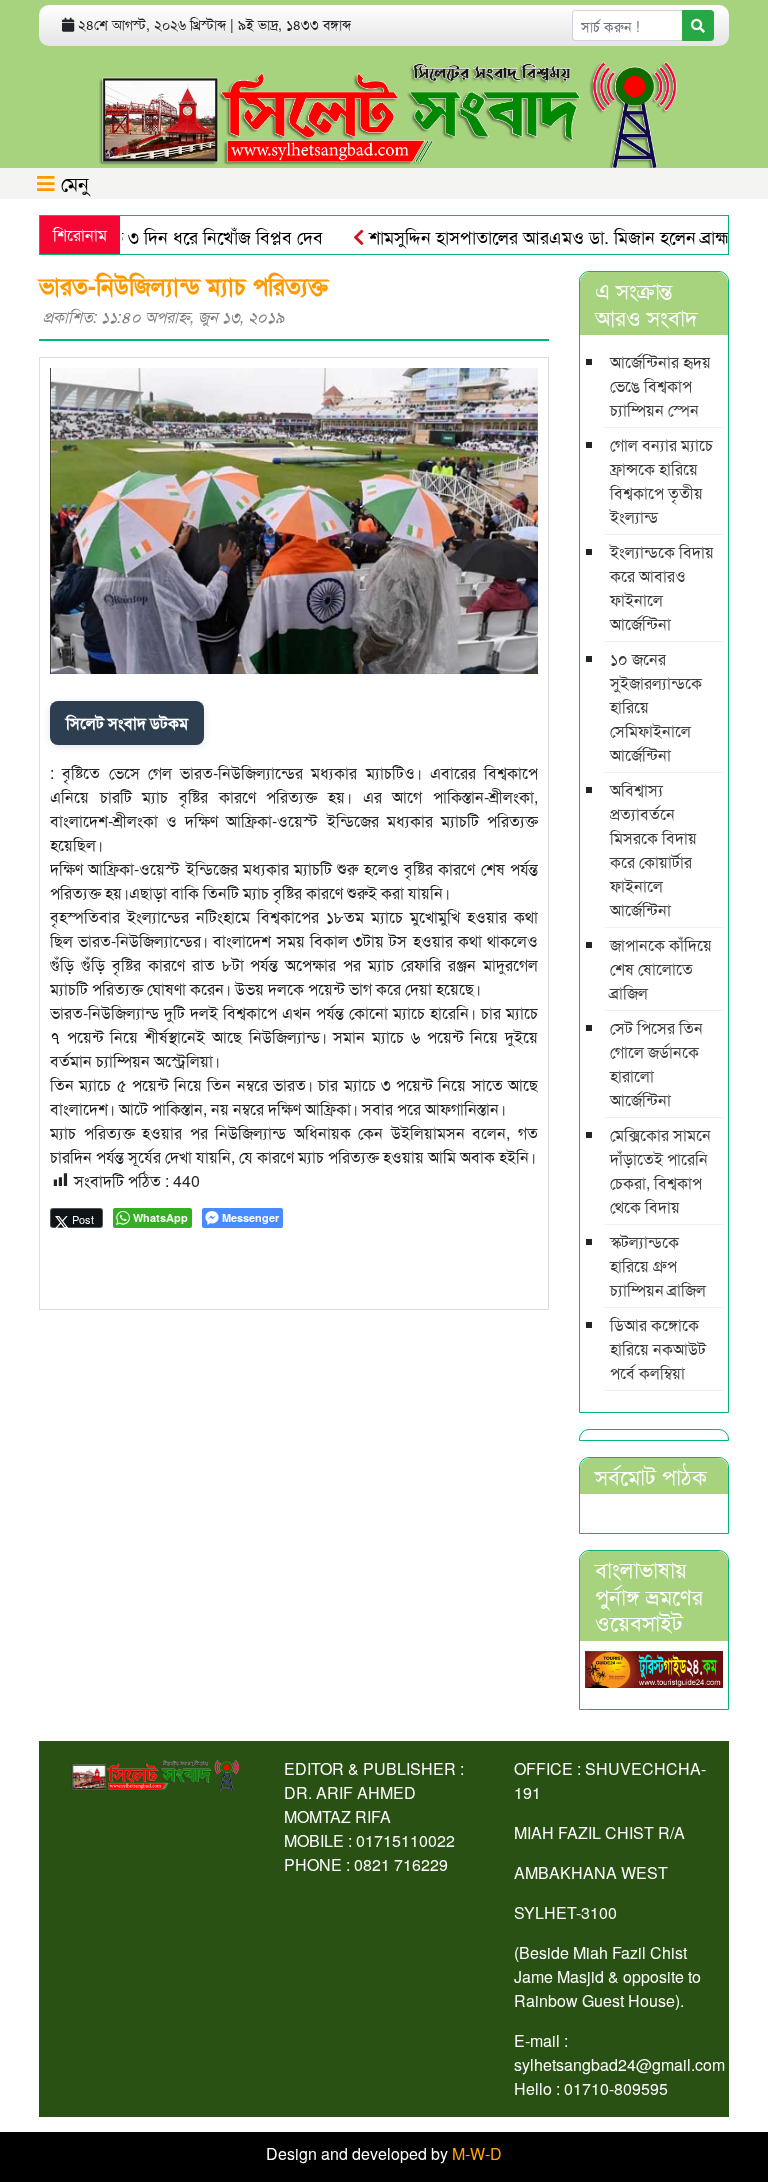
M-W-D (477, 2153)
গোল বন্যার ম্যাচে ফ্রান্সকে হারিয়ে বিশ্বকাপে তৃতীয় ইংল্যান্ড (661, 480)
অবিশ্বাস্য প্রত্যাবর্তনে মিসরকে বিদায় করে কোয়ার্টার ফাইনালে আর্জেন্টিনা (653, 849)
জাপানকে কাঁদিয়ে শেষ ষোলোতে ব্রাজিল (661, 968)
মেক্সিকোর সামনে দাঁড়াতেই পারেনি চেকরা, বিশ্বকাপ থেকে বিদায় (660, 1170)
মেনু (72, 182)
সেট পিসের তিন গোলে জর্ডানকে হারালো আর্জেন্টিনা (656, 1063)
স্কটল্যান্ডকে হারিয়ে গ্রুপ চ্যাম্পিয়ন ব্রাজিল (658, 1265)
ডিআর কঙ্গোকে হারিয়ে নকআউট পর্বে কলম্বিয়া (658, 1348)
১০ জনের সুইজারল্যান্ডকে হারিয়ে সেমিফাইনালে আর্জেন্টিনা (656, 706)
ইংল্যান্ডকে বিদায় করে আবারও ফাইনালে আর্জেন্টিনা (662, 587)
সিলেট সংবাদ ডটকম (127, 722)
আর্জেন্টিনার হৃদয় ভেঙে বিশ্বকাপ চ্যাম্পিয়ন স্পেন (660, 385)
